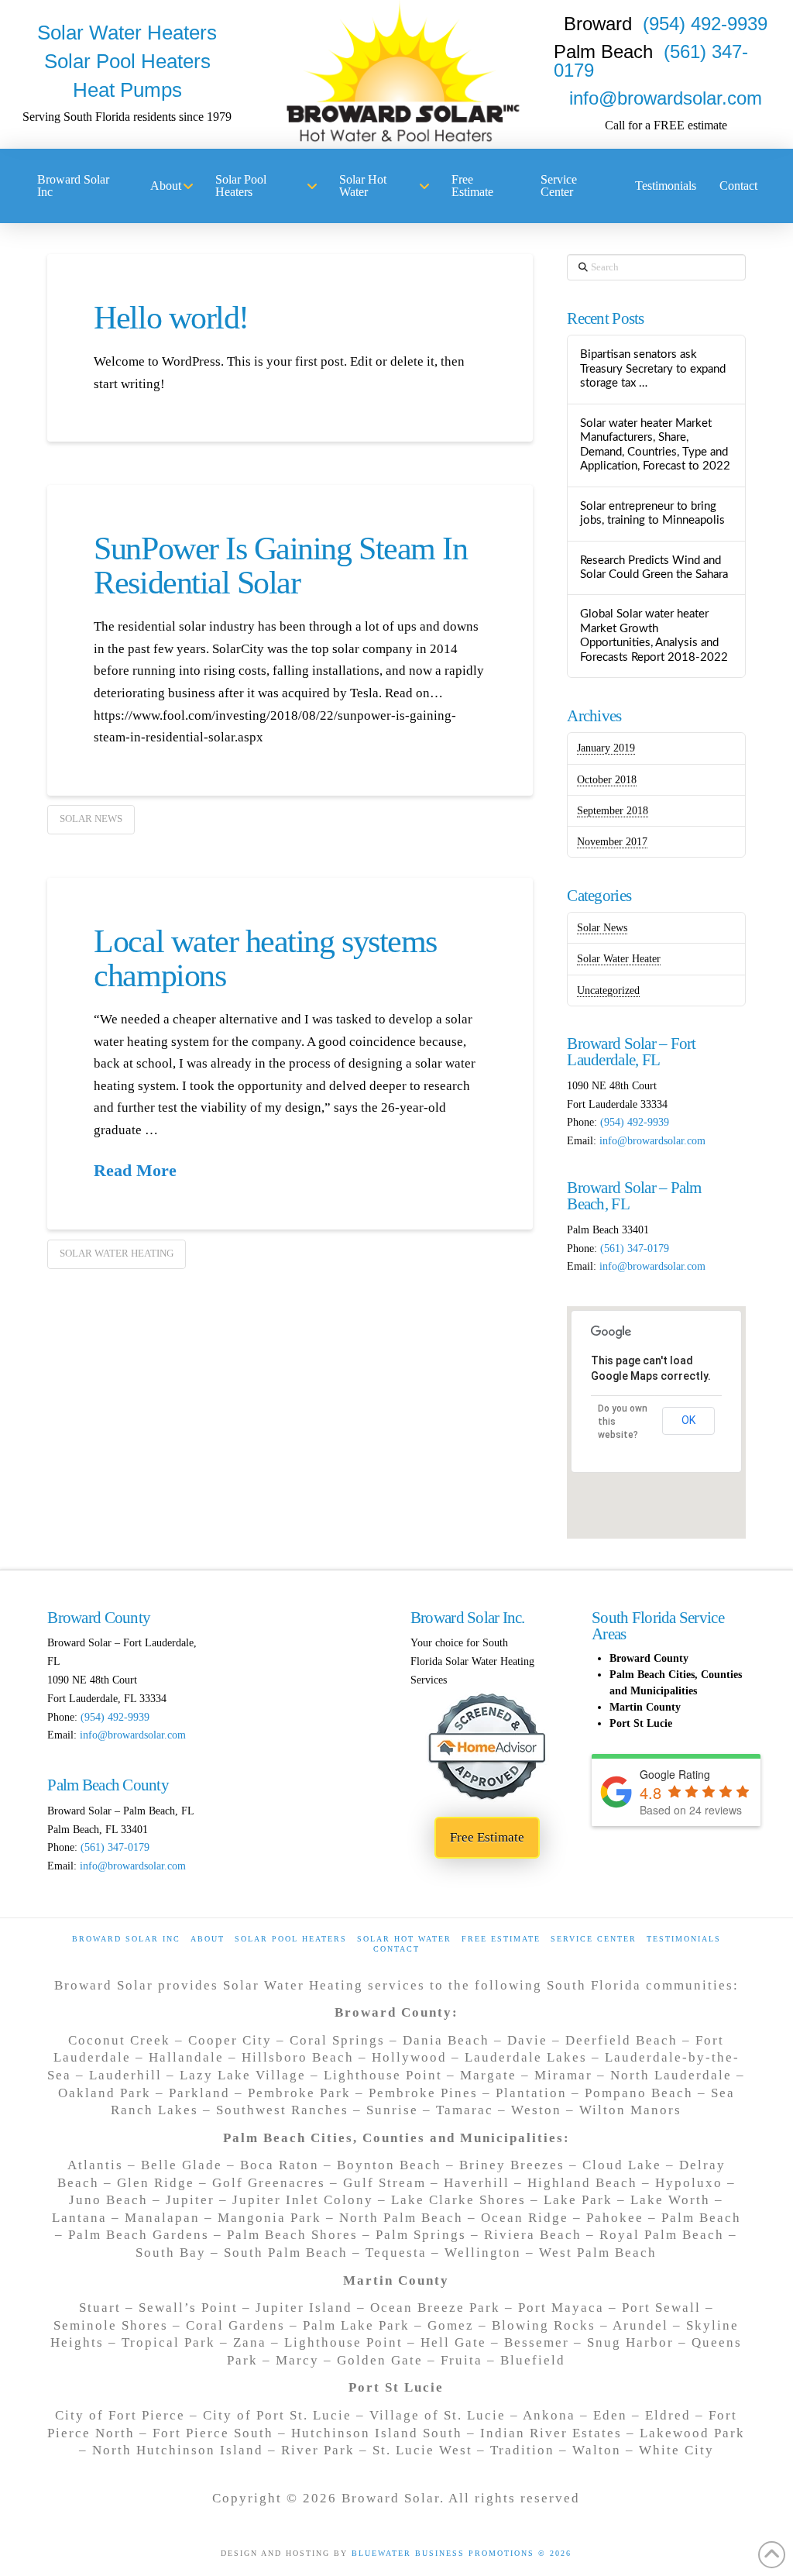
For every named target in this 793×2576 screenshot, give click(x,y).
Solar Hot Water (404, 1939)
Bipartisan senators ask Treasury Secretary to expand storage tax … (653, 369)
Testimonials (684, 1939)
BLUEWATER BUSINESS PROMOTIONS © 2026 (462, 2553)
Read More (135, 1171)
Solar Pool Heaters (291, 1939)
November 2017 (612, 842)
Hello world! (171, 318)
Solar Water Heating (117, 1253)
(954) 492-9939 (705, 24)
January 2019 (606, 748)
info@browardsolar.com (666, 98)
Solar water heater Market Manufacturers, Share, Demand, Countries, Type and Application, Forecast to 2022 (655, 445)
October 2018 (607, 780)
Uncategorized (608, 991)
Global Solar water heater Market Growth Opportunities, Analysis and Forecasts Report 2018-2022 (654, 636)
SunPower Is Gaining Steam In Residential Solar (280, 566)
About (208, 1939)
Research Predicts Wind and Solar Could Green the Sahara (654, 568)
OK (688, 1420)
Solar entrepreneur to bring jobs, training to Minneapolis (652, 514)
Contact (396, 1949)
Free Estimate (501, 1939)
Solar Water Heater (619, 959)
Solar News (91, 819)
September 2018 (613, 811)
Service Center (594, 1939)
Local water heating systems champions (265, 958)
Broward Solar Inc (126, 1939)
